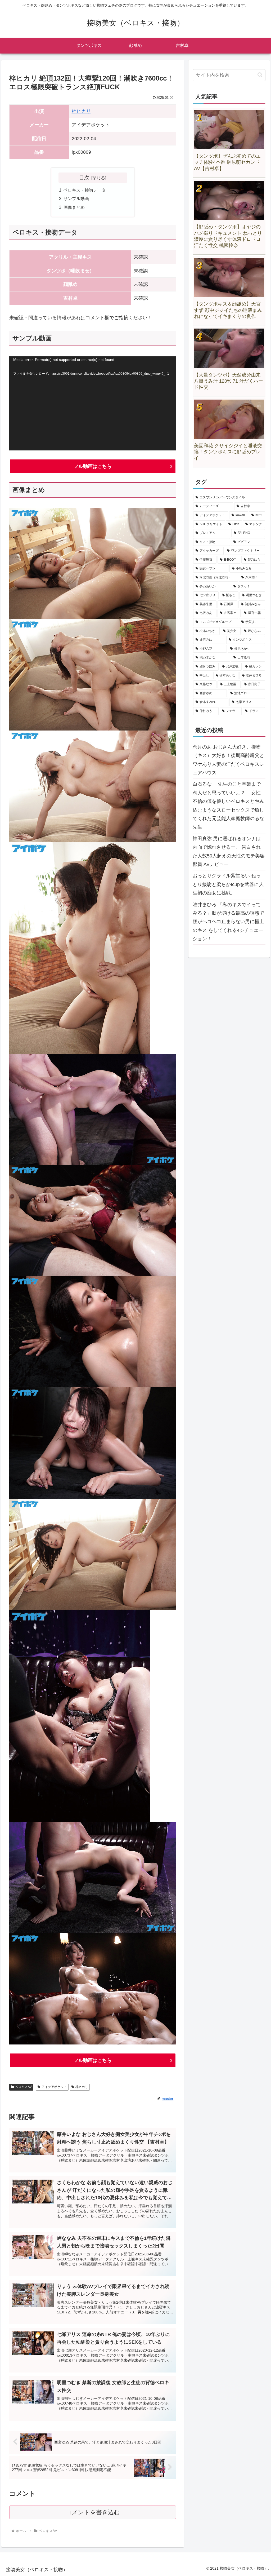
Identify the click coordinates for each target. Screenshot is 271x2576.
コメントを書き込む (93, 2512)
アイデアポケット (54, 2087)
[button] (260, 75)
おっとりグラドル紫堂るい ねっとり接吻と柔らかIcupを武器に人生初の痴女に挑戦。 (228, 884)
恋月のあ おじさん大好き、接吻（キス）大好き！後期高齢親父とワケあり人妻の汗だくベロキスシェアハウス (228, 760)
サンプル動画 (76, 198)
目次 (84, 178)
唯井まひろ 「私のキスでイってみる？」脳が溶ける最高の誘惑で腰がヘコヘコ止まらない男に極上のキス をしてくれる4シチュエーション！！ (228, 922)
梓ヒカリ (81, 111)
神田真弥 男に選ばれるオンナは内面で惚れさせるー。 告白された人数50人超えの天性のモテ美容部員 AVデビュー (229, 851)
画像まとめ (74, 207)
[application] (93, 403)
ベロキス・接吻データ (85, 190)
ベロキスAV (23, 2087)
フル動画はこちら (93, 466)
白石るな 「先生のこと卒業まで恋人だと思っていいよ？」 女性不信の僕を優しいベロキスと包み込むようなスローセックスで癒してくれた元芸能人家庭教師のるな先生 (228, 805)
